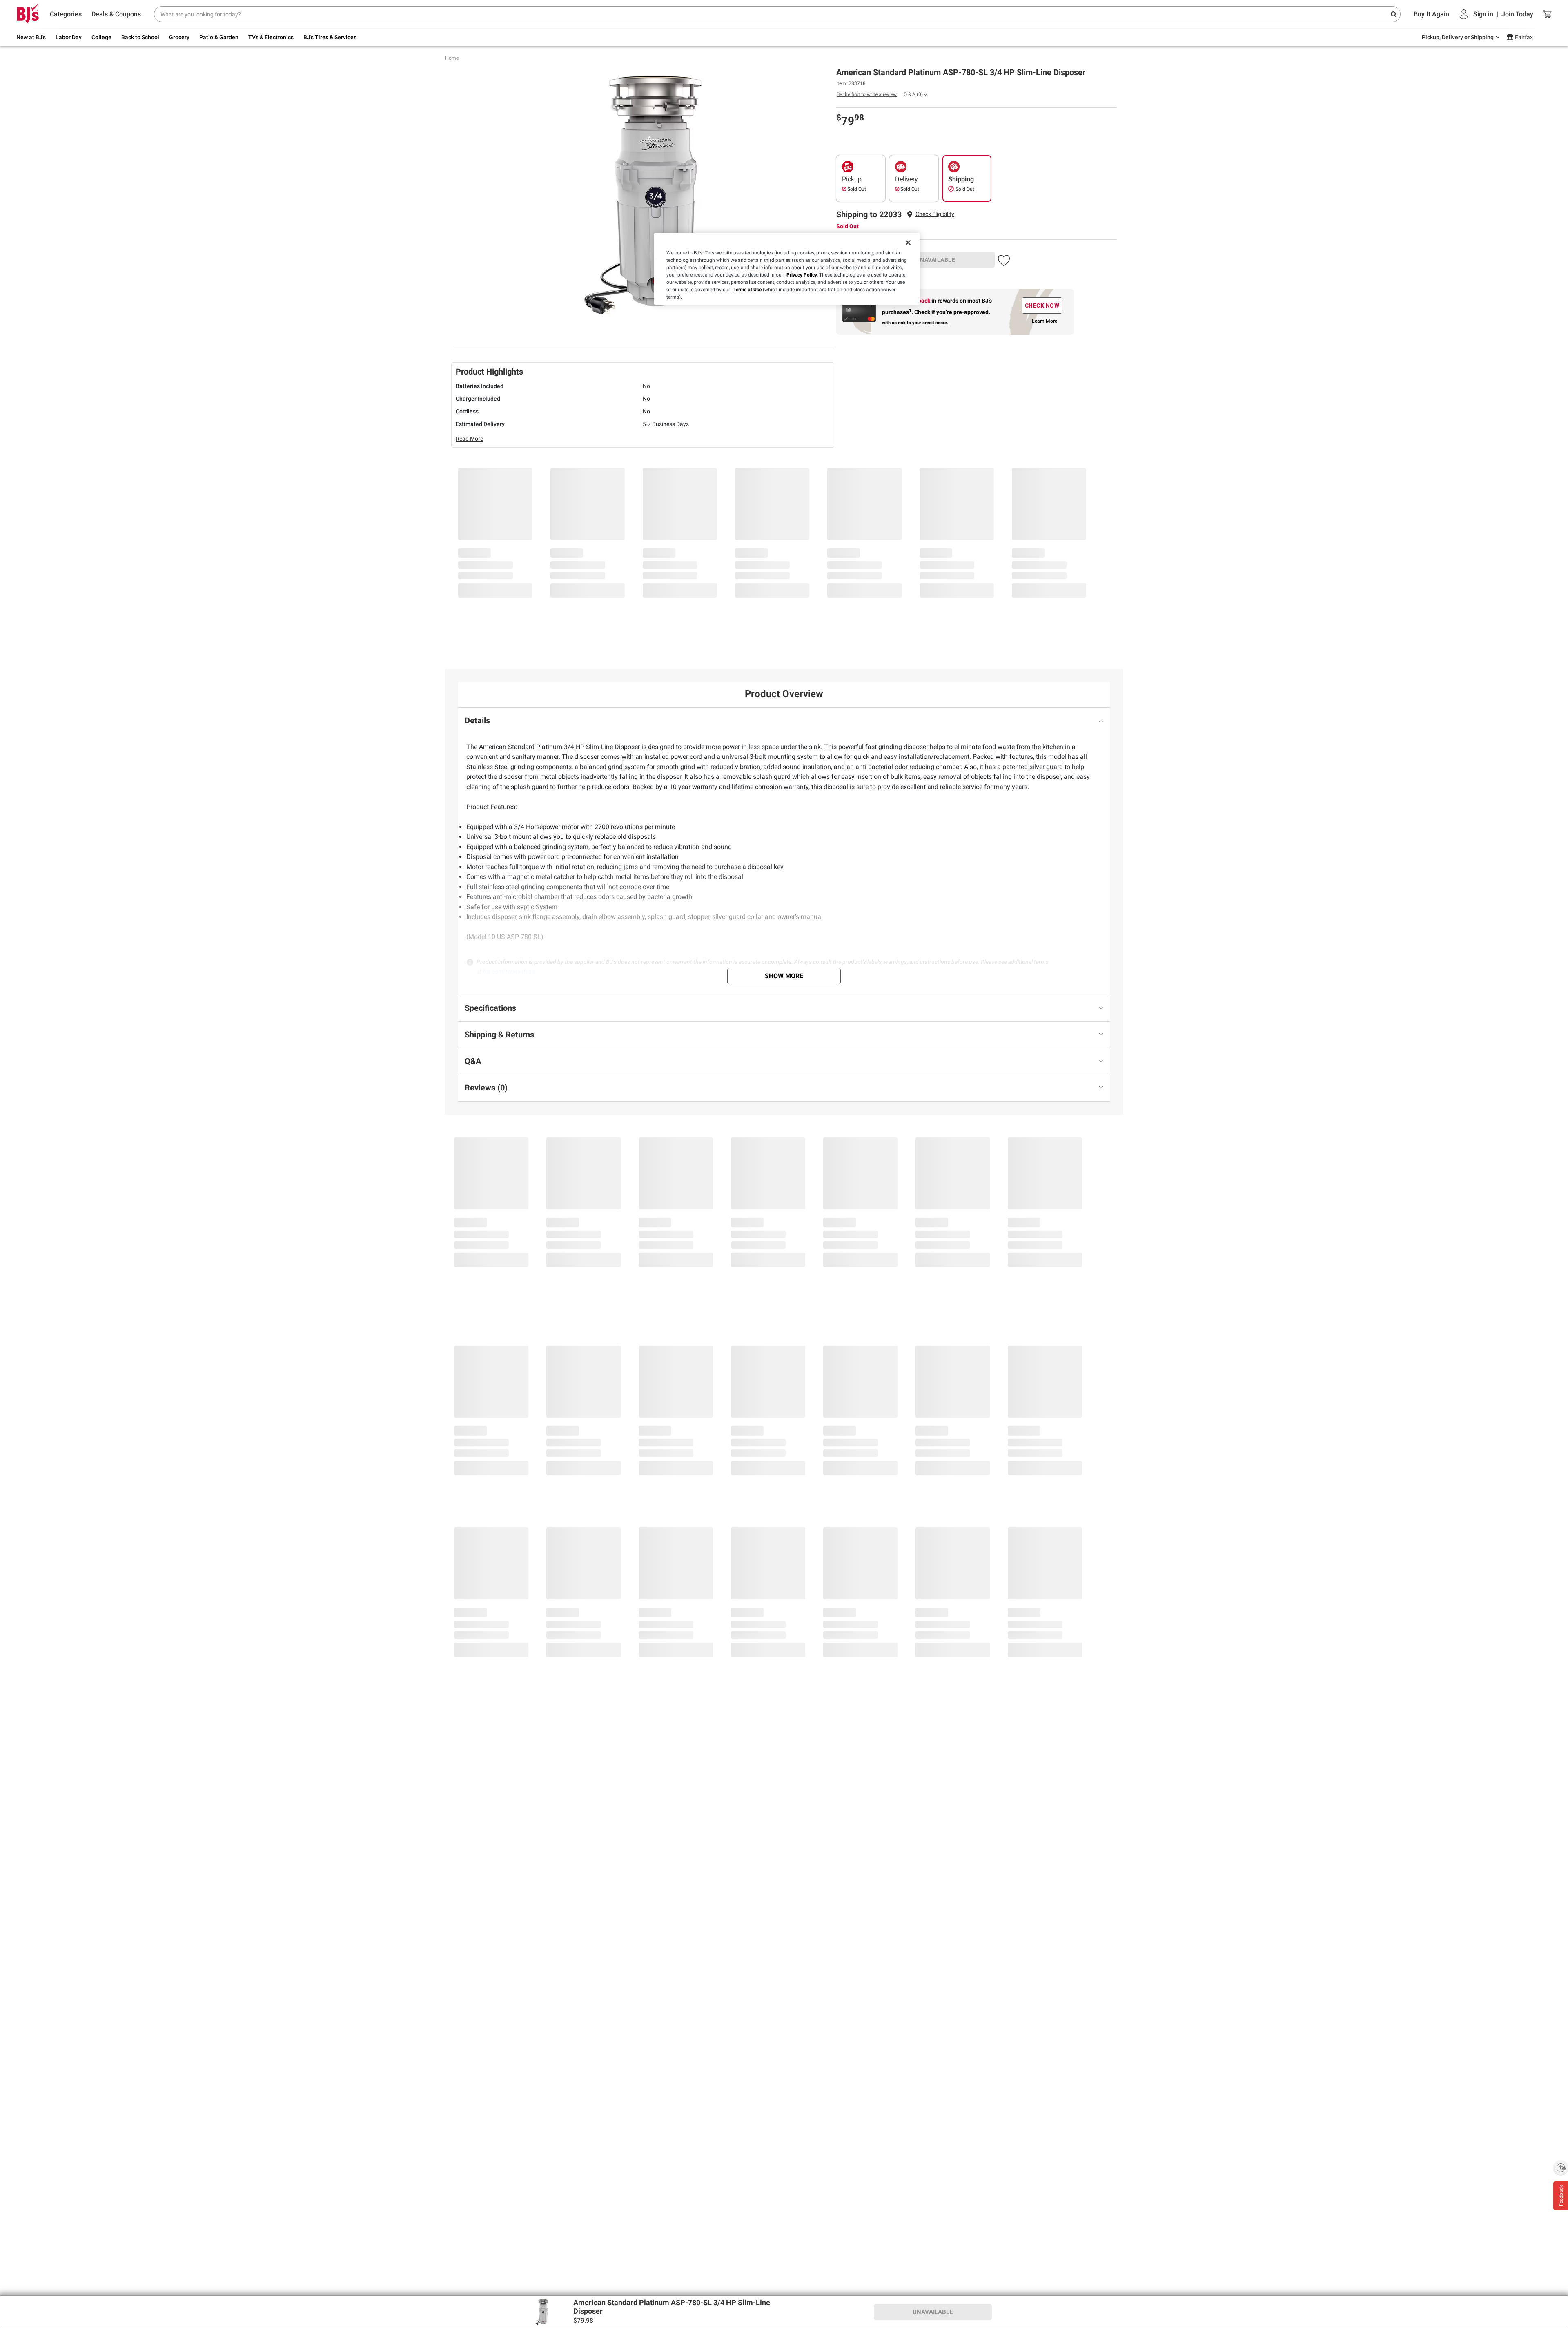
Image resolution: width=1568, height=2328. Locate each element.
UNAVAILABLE (936, 260)
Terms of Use (747, 290)
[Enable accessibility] (1561, 2167)
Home (452, 58)
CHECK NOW (1042, 305)
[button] (935, 214)
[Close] (908, 243)
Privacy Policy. (802, 275)
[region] (787, 269)
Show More (784, 976)
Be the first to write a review (867, 94)
